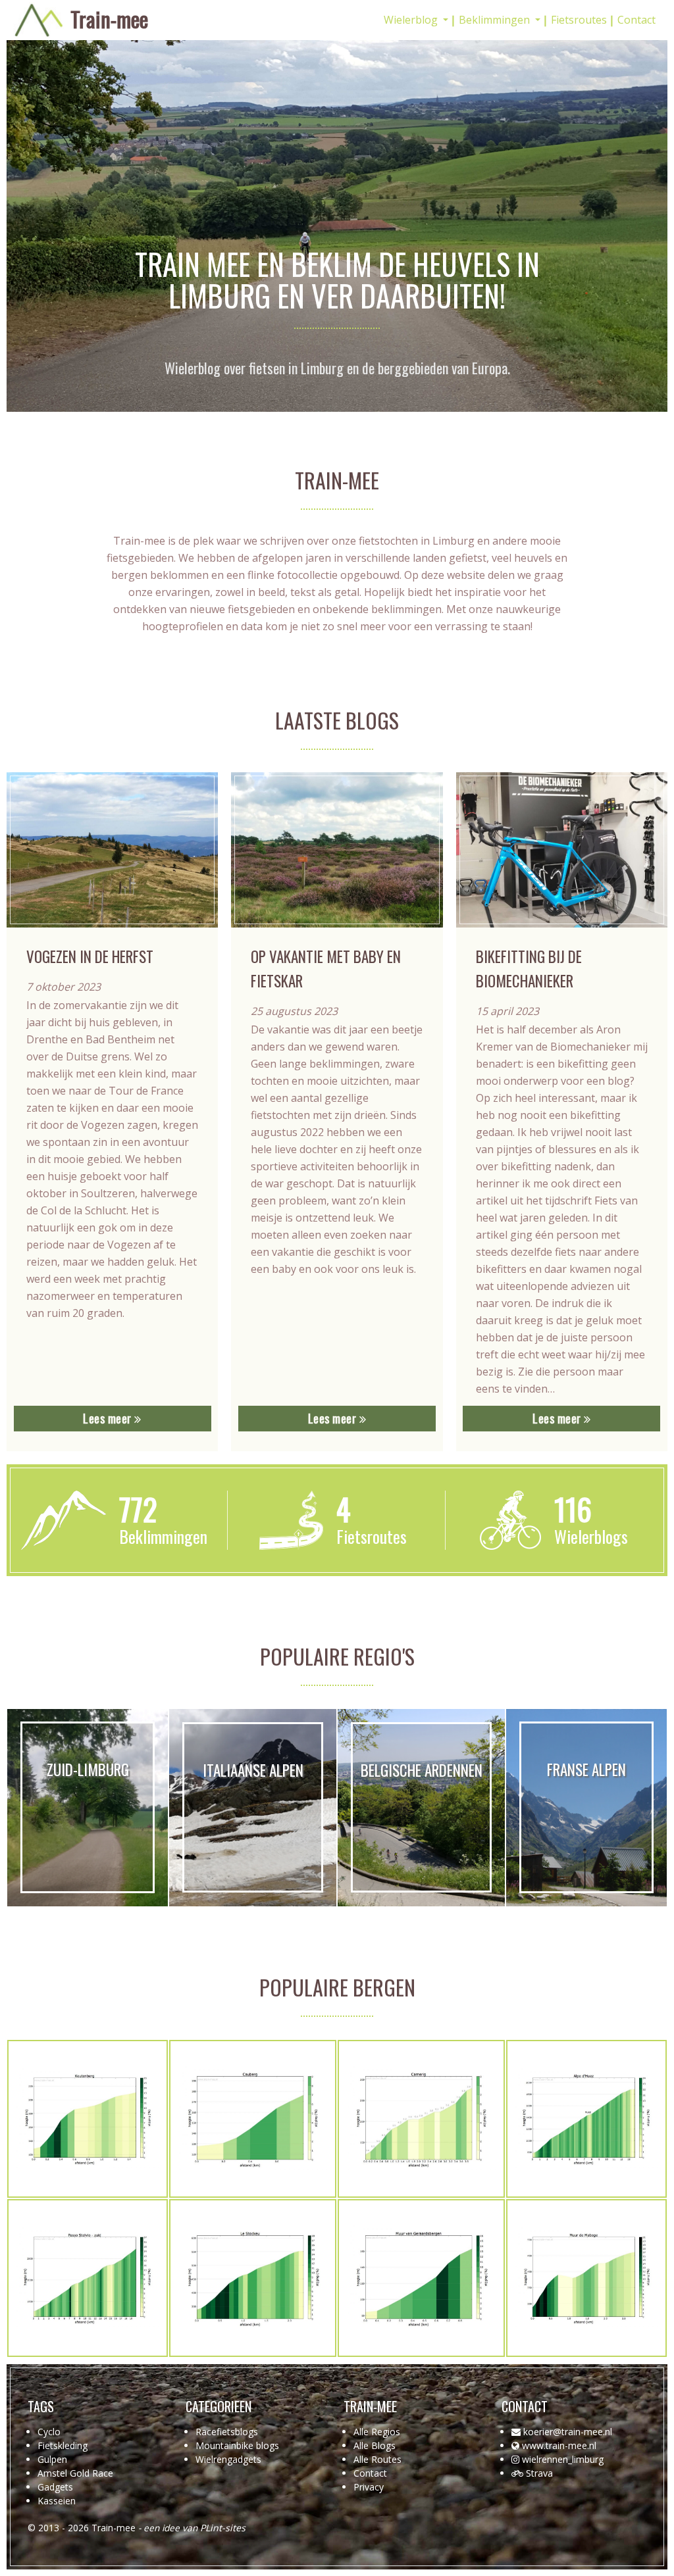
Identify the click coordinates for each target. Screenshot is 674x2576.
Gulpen (52, 2459)
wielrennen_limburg (563, 2459)
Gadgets (55, 2487)
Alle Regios (377, 2432)
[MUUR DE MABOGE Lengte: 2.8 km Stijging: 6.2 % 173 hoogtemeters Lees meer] (586, 2278)
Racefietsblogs (227, 2432)
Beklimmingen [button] (496, 20)
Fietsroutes (579, 20)
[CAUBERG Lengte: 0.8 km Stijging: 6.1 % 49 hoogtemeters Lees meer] (253, 2119)
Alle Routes (377, 2459)
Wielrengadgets (228, 2459)
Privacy (369, 2487)
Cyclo (49, 2432)
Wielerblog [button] (412, 20)
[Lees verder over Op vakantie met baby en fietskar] (337, 850)
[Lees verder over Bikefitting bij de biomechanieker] (562, 850)
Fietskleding (63, 2445)
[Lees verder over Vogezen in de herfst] (112, 850)
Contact (636, 20)
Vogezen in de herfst (90, 956)
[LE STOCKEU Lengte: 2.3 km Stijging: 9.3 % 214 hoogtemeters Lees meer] (253, 2278)
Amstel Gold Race (75, 2473)
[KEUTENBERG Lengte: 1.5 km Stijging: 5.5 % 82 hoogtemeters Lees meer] (88, 2119)
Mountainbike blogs (237, 2445)
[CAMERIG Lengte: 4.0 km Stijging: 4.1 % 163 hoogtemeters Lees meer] (421, 2119)
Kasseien (57, 2501)
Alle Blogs (375, 2445)
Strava (539, 2473)
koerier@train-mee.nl (568, 2432)
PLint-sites (223, 2528)
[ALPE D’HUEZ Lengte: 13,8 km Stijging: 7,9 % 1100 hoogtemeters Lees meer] (586, 2119)
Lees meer (109, 1418)
